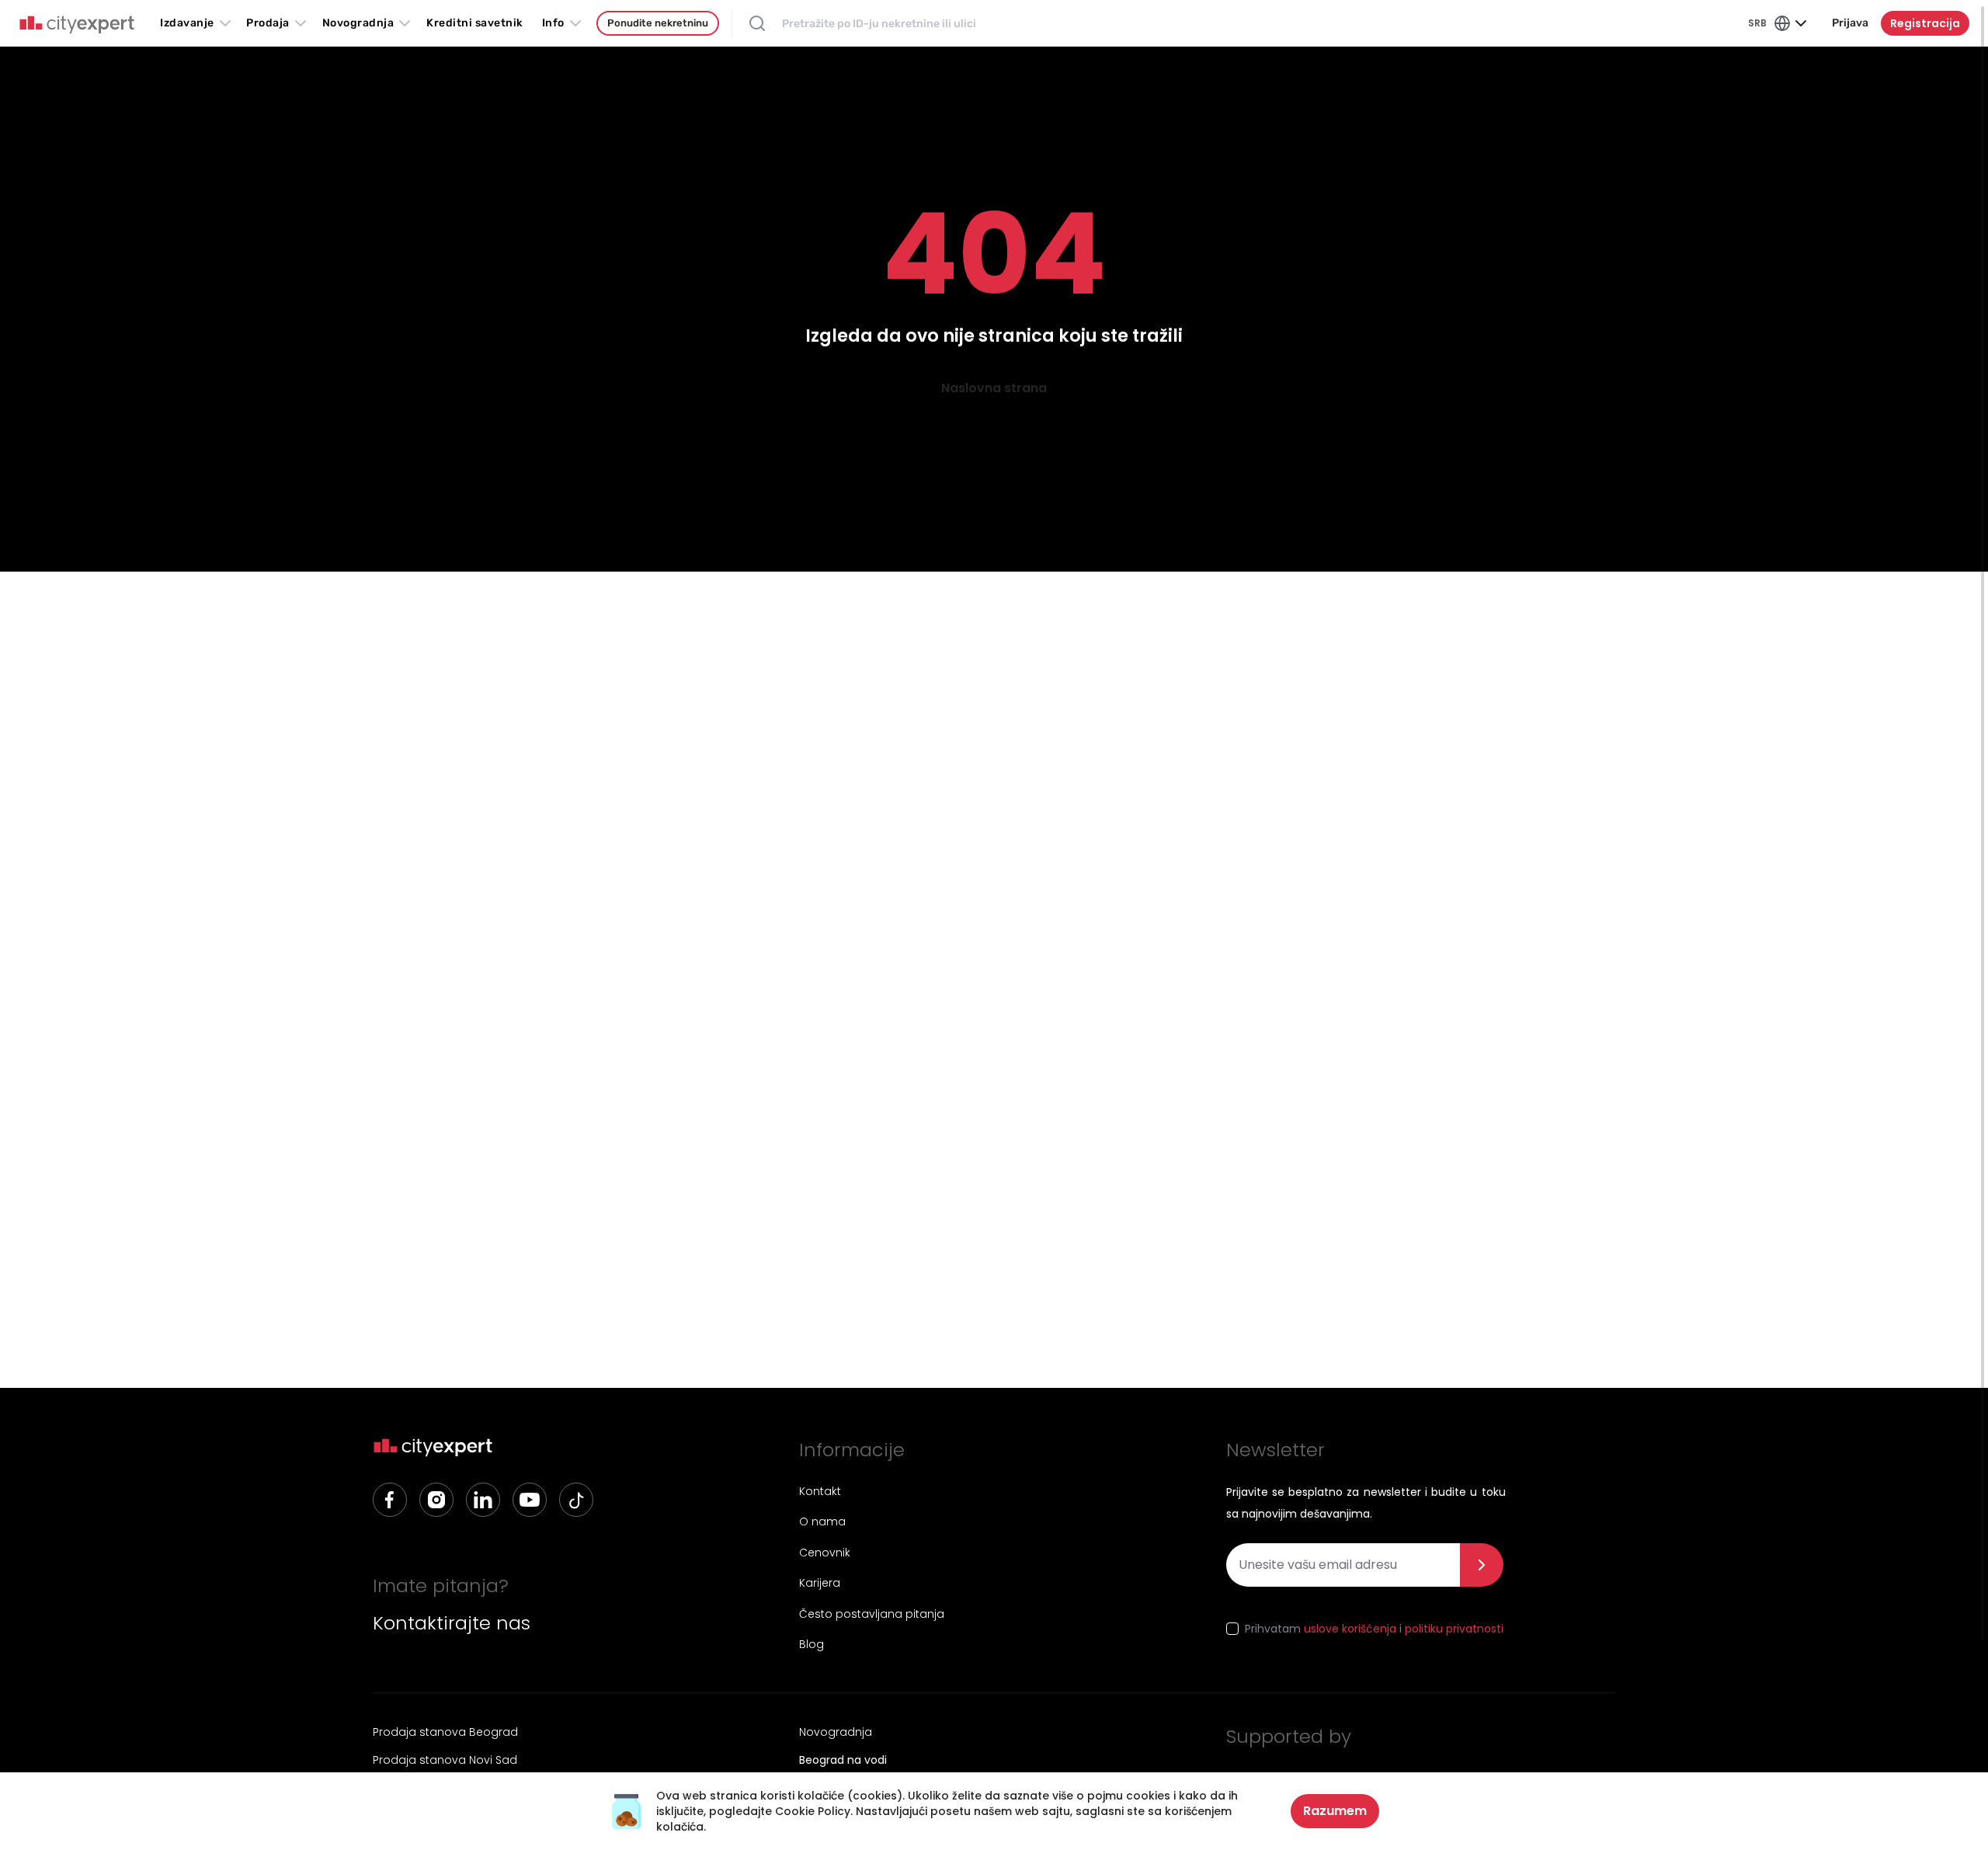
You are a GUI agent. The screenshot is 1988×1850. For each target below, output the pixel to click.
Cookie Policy (813, 1811)
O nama (822, 1521)
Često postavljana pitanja (872, 1614)
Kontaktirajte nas (452, 1623)
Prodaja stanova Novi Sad (445, 1760)
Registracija (1925, 23)
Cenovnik (825, 1553)
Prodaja (268, 23)
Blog (812, 1644)
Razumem (1335, 1811)
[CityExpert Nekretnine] (77, 25)
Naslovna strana (994, 388)
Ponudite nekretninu (658, 23)
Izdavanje (187, 23)
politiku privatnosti (1454, 1629)
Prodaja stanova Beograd (445, 1732)
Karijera (820, 1583)
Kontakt (820, 1491)
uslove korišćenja (1350, 1629)
